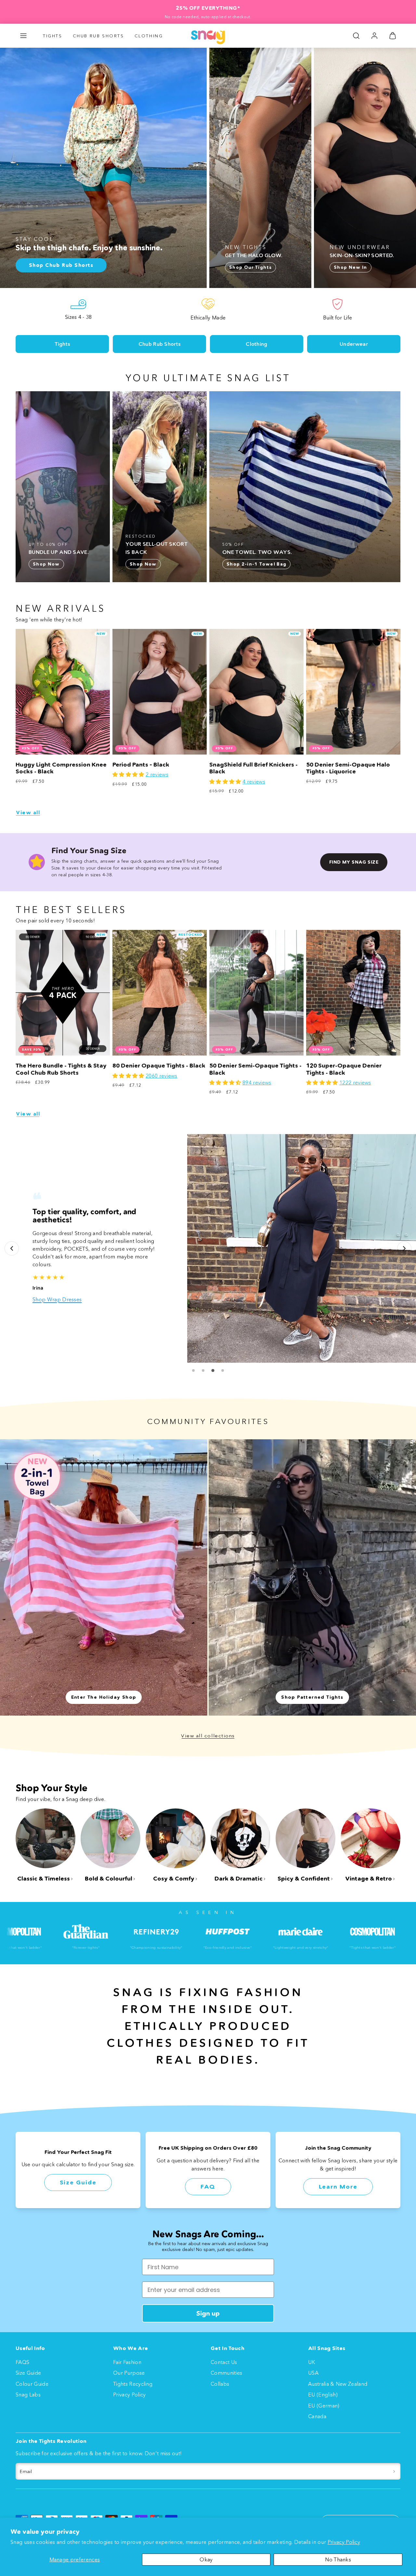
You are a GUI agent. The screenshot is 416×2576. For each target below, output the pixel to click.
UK (312, 2362)
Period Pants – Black (141, 765)
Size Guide (78, 2182)
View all (28, 813)
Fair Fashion (127, 2362)
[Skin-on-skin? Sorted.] (365, 168)
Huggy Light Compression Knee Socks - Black (61, 768)
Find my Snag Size (354, 862)
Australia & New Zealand (338, 2384)
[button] (23, 36)
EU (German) (324, 2406)
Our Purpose (129, 2373)
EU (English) (323, 2395)
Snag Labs (28, 2395)
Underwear (354, 344)
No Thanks (338, 2559)
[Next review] (404, 1248)
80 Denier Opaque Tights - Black (159, 1066)
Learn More (338, 2187)
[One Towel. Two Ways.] (305, 487)
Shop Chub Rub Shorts (61, 1299)
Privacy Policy (344, 2542)
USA (313, 2373)
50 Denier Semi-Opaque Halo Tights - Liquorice (348, 768)
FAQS (22, 2362)
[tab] (193, 1370)
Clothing (149, 36)
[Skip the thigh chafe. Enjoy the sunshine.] (103, 168)
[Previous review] (12, 1248)
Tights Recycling (133, 2384)
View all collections (208, 1736)
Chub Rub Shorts (98, 36)
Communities (227, 2373)
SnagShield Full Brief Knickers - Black (253, 768)
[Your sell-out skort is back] (160, 487)
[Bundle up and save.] (63, 487)
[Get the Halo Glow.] (260, 168)
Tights (53, 36)
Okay (206, 2559)
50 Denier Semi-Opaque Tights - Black (255, 1069)
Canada (317, 2416)
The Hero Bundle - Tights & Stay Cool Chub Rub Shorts (61, 1069)
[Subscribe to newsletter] (394, 2471)
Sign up (208, 2313)
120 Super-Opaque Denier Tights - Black (344, 1069)
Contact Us (224, 2362)
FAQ (208, 2187)
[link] (374, 36)
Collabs (220, 2384)
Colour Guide (32, 2384)
